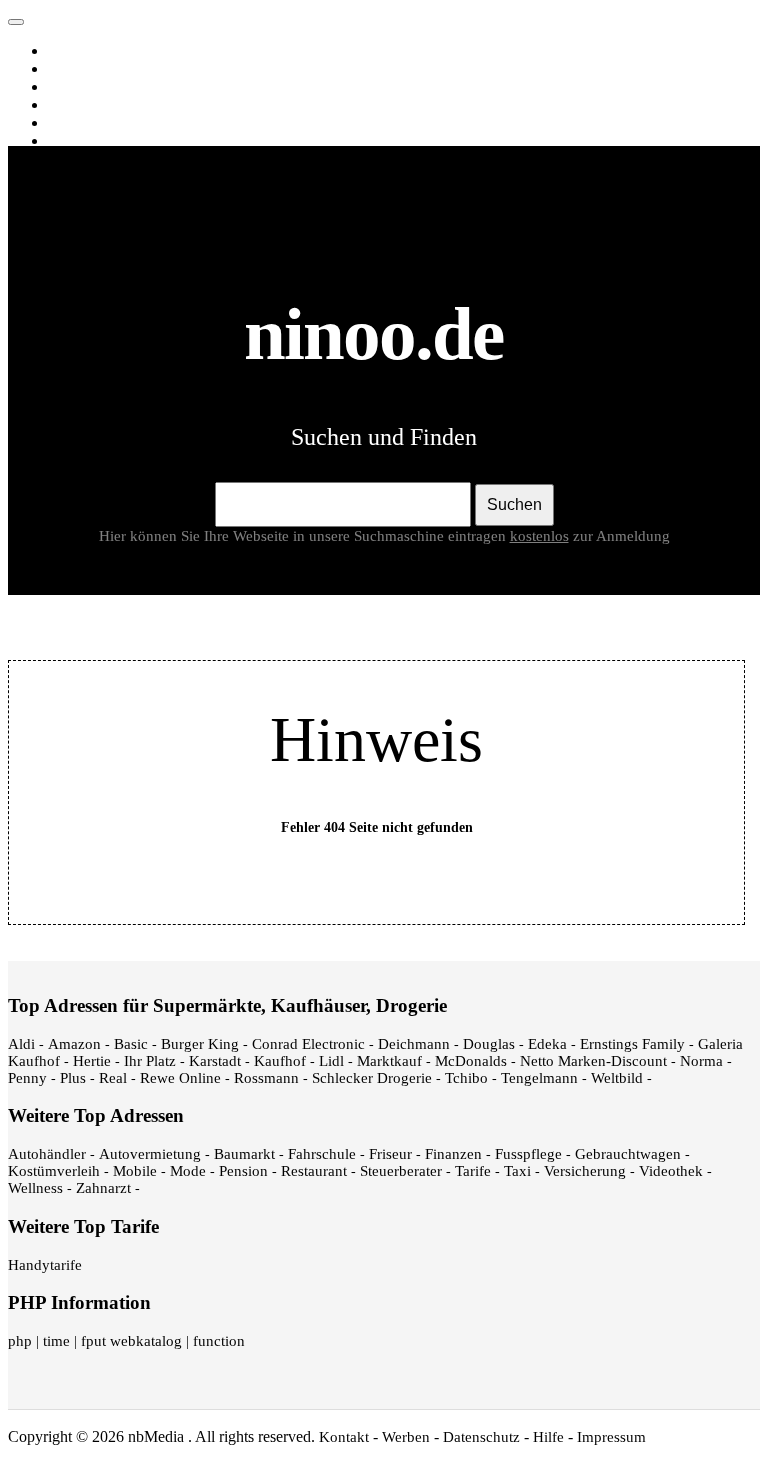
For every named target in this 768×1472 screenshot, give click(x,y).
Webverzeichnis (101, 123)
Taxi (517, 1171)
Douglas (489, 1044)
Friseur (390, 1154)
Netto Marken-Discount (593, 1061)
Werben (406, 1437)
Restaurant (314, 1171)
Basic (131, 1044)
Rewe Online (180, 1078)
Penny (27, 1078)
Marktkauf (389, 1061)
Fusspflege (528, 1154)
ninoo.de (57, 17)
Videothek (671, 1171)
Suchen (514, 504)
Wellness (35, 1188)
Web (66, 51)
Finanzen (453, 1154)
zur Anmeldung (621, 536)
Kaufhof (280, 1061)
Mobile (135, 1171)
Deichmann (414, 1044)
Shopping (82, 141)
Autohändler (47, 1154)
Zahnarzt (103, 1188)
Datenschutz (481, 1437)
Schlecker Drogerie (372, 1078)
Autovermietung (150, 1154)
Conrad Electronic (308, 1044)
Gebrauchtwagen (628, 1154)
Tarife (473, 1171)
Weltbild (617, 1078)
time (56, 1341)
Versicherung (585, 1171)
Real (113, 1078)
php (20, 1341)
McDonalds (471, 1061)
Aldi (21, 1044)
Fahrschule (322, 1154)
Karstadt (215, 1061)
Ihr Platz (150, 1061)
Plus (73, 1078)
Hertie (92, 1061)
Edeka (547, 1044)
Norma (701, 1061)
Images (74, 69)
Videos (73, 87)
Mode (188, 1171)
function (219, 1341)
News (69, 105)
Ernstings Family (632, 1044)
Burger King (200, 1044)
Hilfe (548, 1437)
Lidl (331, 1061)
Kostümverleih (54, 1171)
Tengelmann (539, 1078)
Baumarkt (244, 1154)
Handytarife (45, 1265)
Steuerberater (401, 1171)
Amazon (74, 1044)
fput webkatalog (131, 1341)
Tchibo (466, 1078)
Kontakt (344, 1437)
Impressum (611, 1437)
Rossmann (266, 1078)
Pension (243, 1171)
